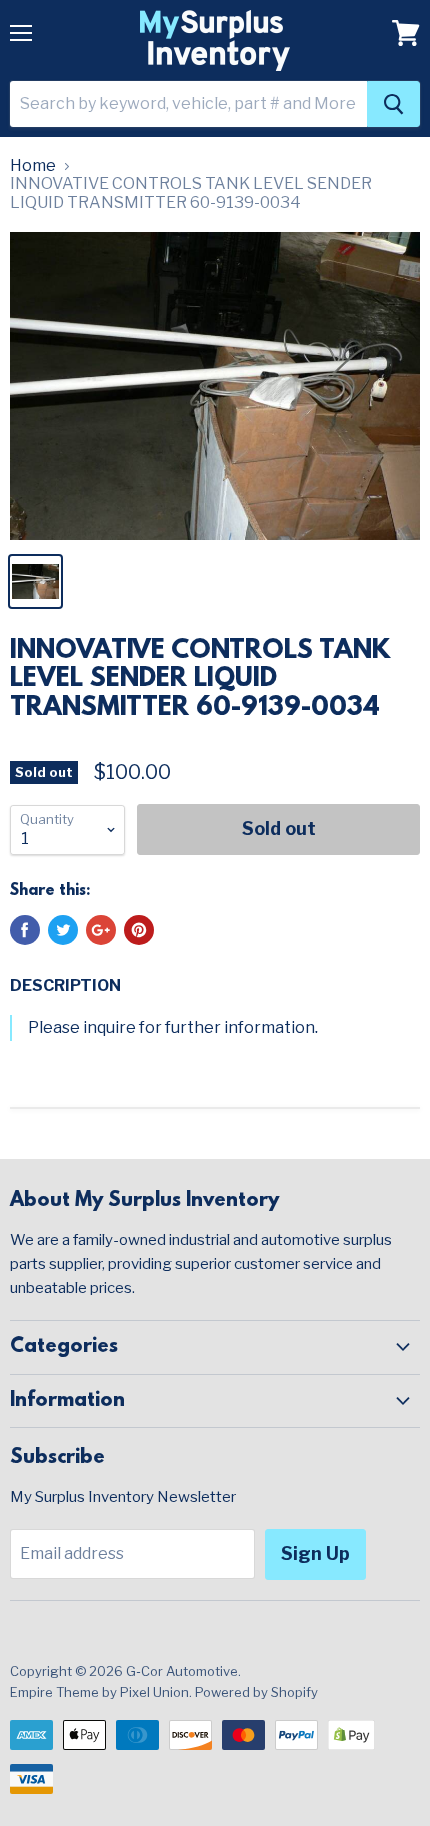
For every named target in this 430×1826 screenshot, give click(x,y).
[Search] (393, 104)
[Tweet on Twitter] (63, 930)
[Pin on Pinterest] (139, 930)
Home (33, 166)
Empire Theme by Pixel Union (99, 1692)
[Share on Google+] (101, 930)
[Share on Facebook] (25, 930)
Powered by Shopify (256, 1692)
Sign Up (315, 1553)
